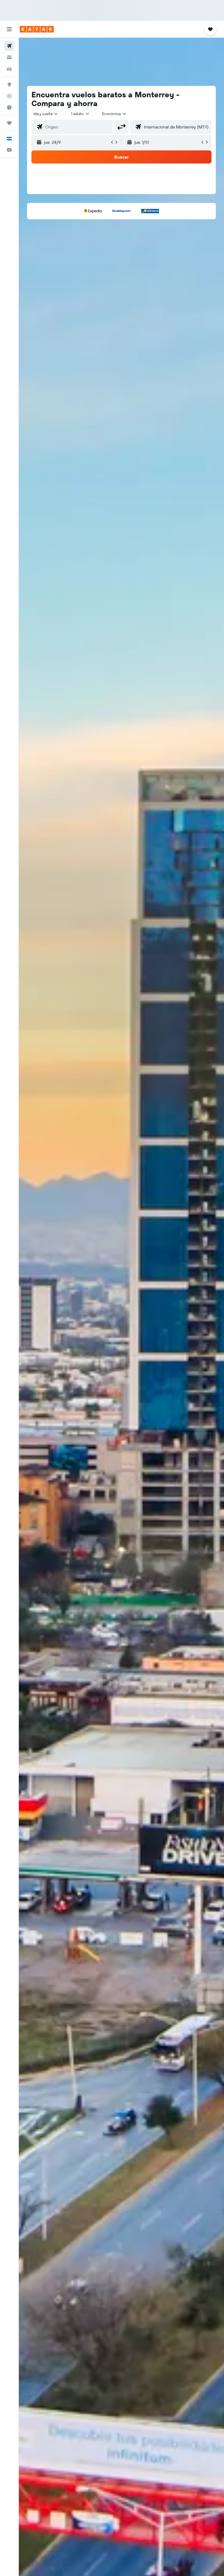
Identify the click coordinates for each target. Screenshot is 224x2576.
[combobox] (114, 114)
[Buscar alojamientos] (9, 57)
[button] (9, 29)
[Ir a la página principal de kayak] (37, 29)
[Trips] (9, 123)
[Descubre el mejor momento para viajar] (9, 107)
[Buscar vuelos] (9, 46)
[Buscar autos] (9, 69)
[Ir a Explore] (9, 84)
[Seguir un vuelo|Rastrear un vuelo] (9, 96)
